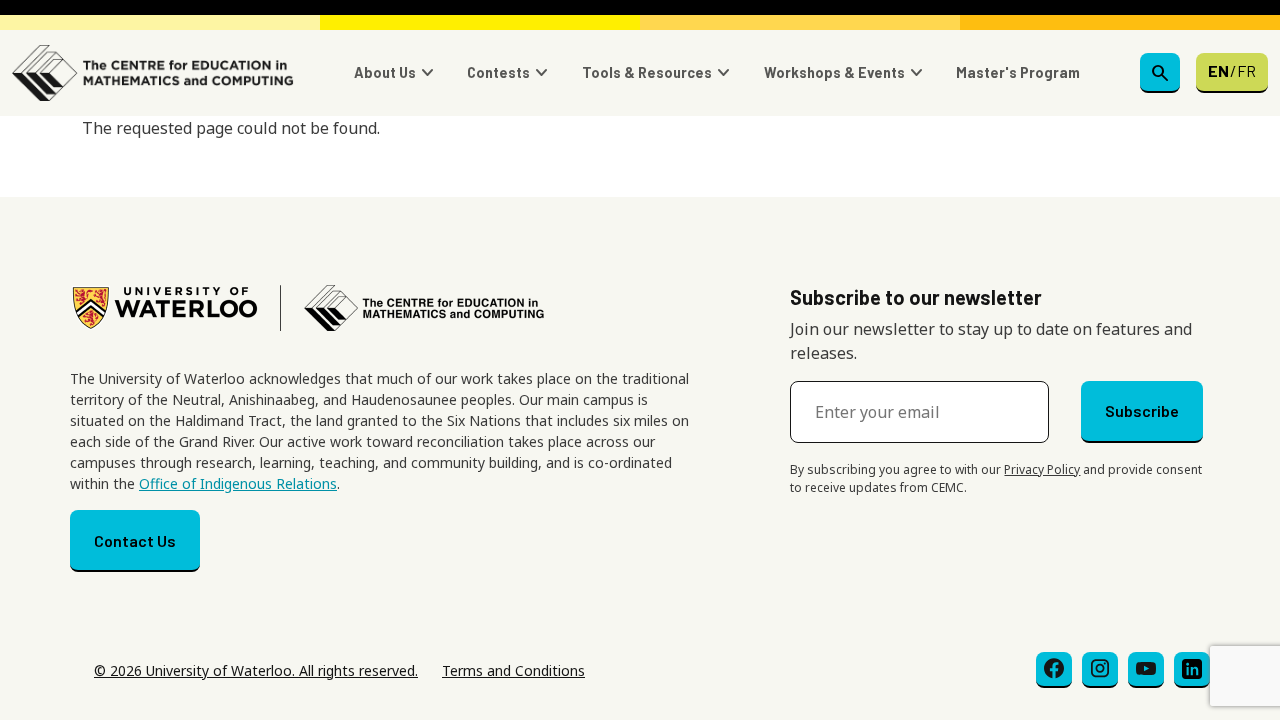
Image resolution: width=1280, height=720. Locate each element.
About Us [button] (385, 72)
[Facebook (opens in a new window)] (1054, 670)
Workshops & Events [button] (834, 72)
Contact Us (135, 540)
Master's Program (1018, 72)
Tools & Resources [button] (647, 72)
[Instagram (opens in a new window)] (1100, 670)
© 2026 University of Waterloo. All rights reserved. (256, 670)
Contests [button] (498, 72)
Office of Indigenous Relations (238, 483)
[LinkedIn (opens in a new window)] (1192, 670)
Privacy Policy (1042, 469)
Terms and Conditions (513, 670)
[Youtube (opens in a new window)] (1146, 670)
